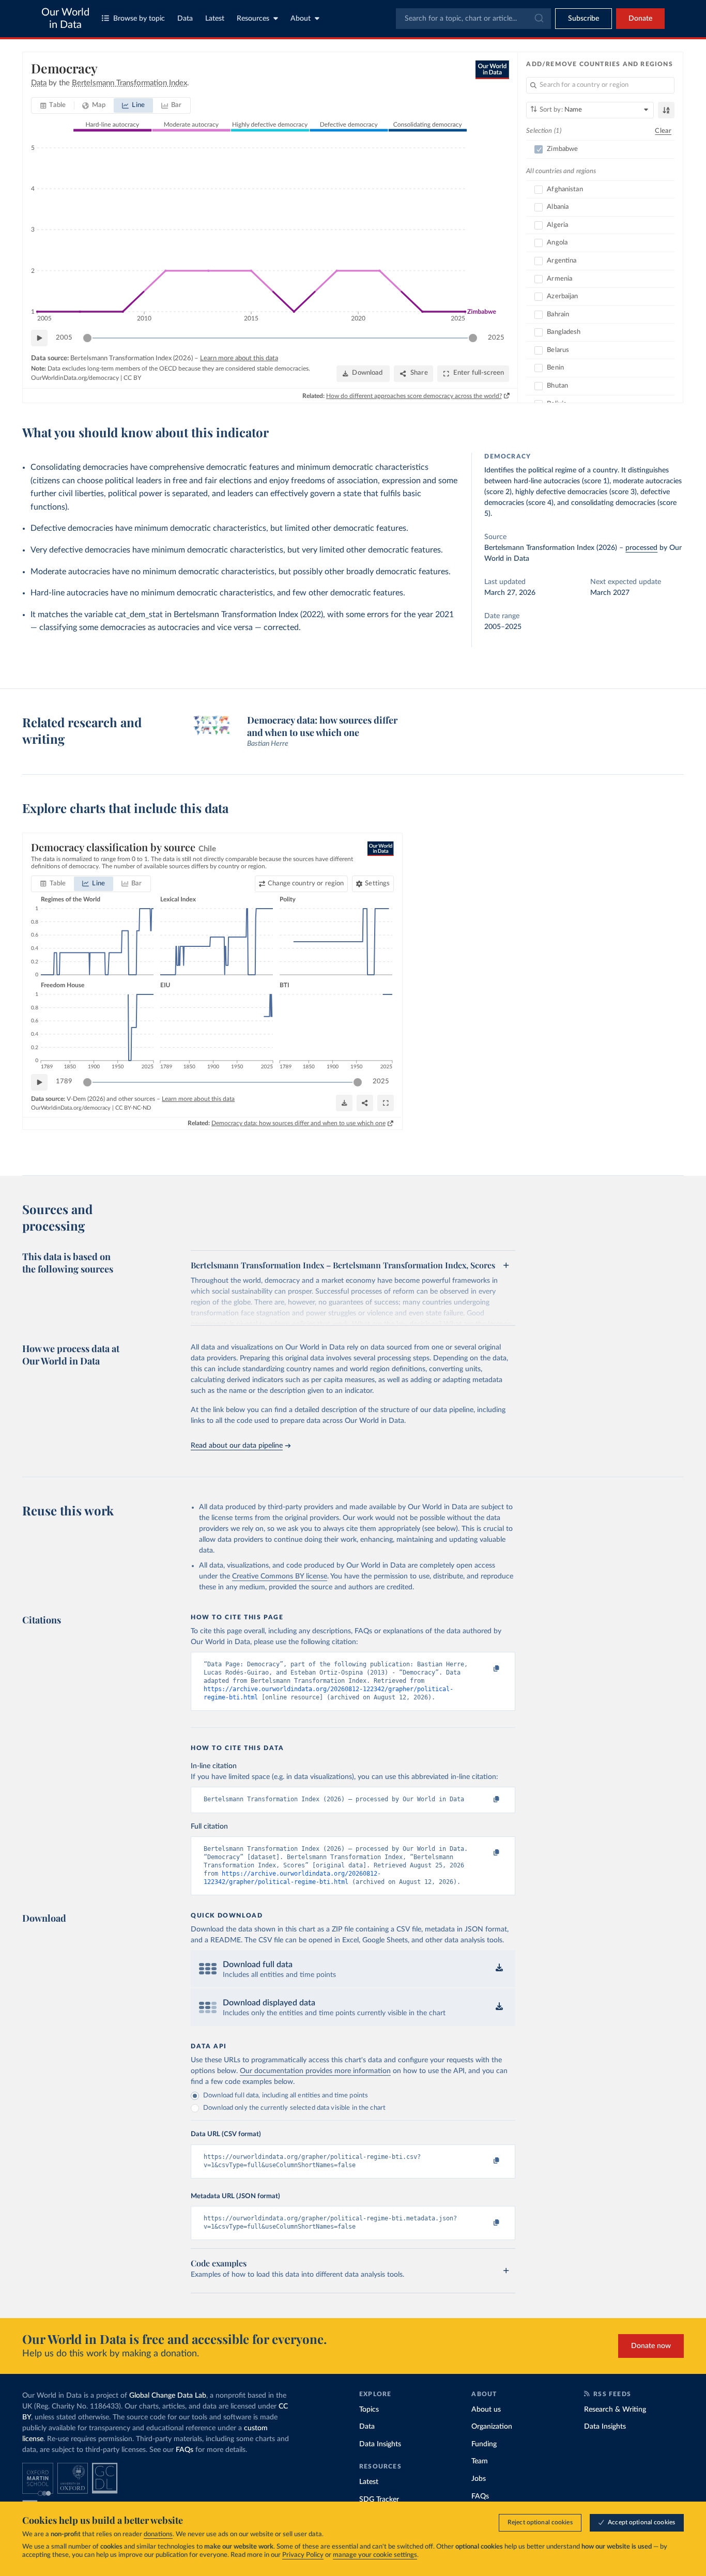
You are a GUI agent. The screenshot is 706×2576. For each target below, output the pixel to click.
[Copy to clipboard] (486, 1669)
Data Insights (380, 2444)
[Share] (365, 1103)
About (301, 19)
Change (306, 884)
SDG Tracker (379, 2500)
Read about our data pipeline (237, 1446)
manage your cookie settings (375, 2555)
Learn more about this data (239, 358)
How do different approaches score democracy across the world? (414, 396)
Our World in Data (65, 19)
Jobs (479, 2479)
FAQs (185, 2450)
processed (641, 548)
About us (486, 2410)
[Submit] (538, 19)
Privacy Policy (303, 2555)
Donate (640, 19)
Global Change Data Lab (168, 2396)
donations (158, 2534)
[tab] (53, 105)
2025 (496, 338)
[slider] (87, 338)
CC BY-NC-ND (133, 1108)
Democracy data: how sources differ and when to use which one (298, 1123)
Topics (369, 2410)
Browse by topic (139, 19)
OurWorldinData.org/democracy (75, 378)
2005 (64, 338)
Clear (663, 131)
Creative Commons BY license (280, 1576)
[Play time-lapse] (39, 338)
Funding (484, 2444)
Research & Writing (615, 2410)
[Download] (344, 1103)
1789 (64, 1082)
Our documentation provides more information (315, 2071)
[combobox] (473, 19)
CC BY (132, 378)
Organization (492, 2427)
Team (480, 2461)
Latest (215, 19)
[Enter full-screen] (386, 1103)
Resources (253, 19)
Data (185, 19)
